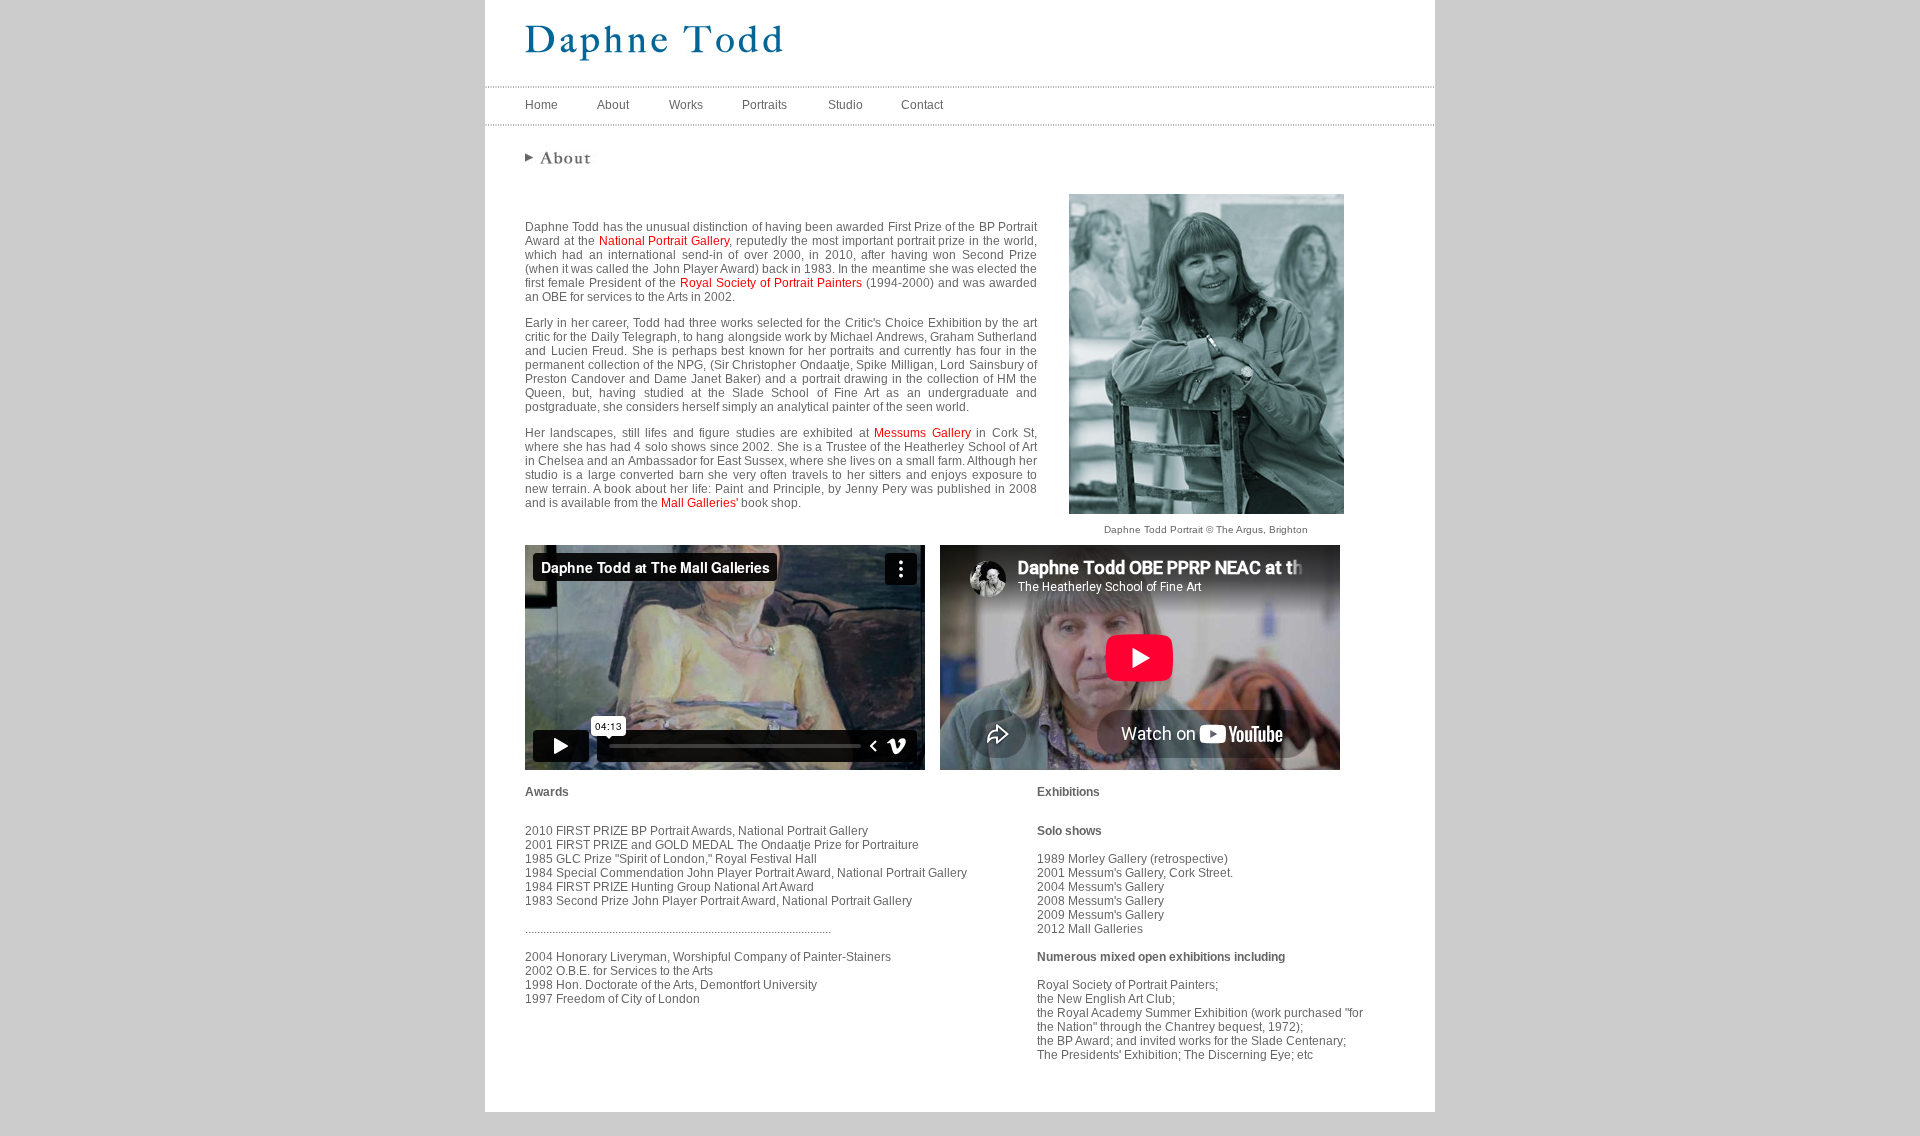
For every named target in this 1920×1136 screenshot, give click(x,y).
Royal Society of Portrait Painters (771, 283)
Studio (845, 105)
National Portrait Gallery (664, 241)
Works (686, 105)
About (613, 105)
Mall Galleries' (699, 503)
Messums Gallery (922, 433)
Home (541, 105)
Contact (922, 105)
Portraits (764, 105)
